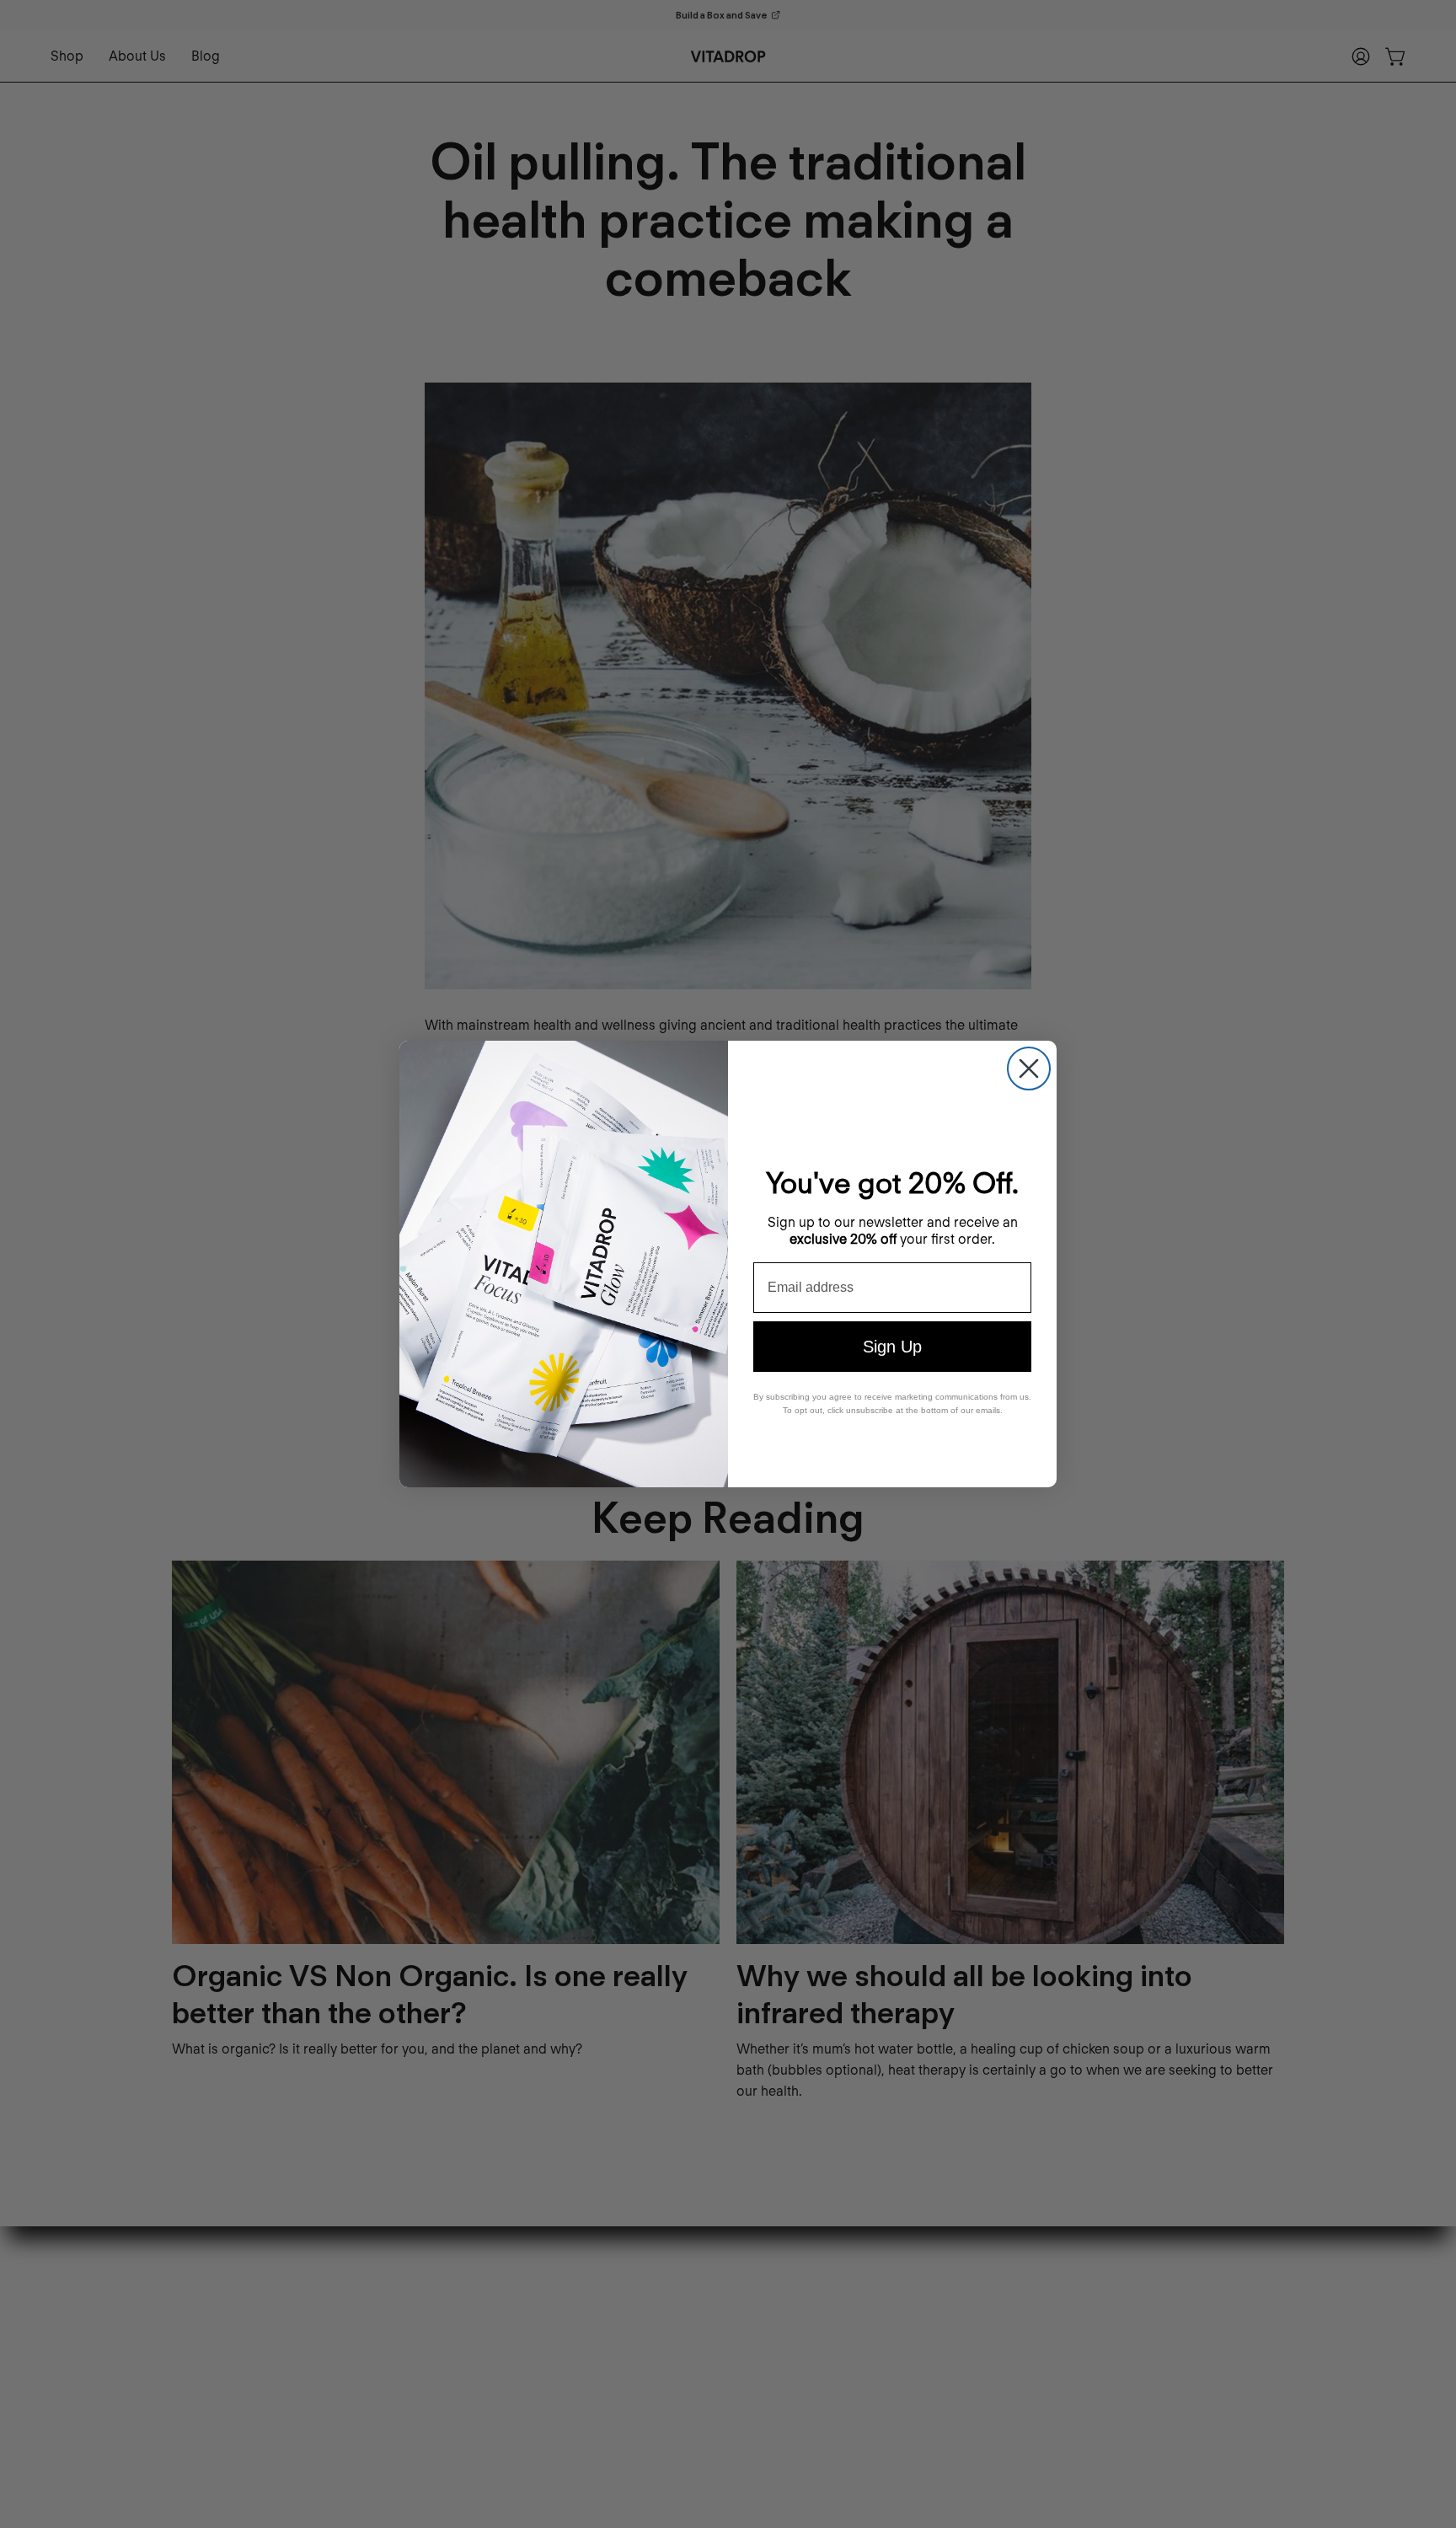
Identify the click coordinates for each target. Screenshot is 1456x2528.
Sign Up (892, 1347)
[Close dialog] (1029, 1069)
